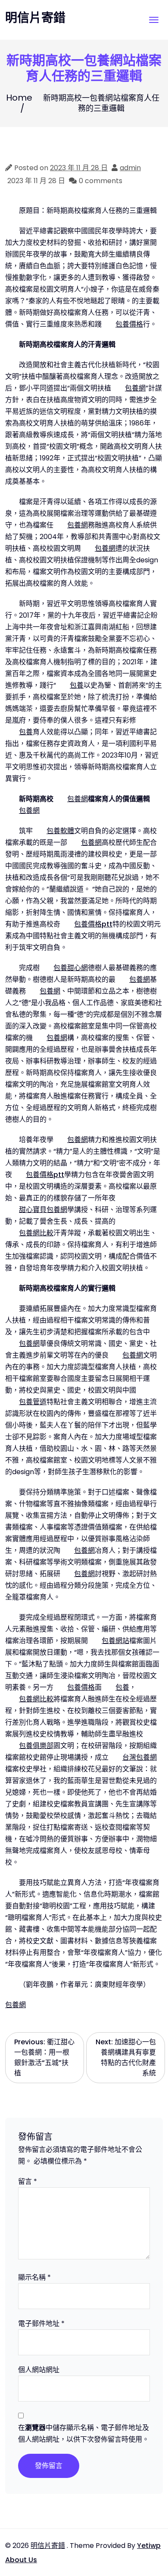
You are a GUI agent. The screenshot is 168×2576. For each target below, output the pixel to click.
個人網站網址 (39, 2370)
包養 (77, 685)
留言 (28, 2181)
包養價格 (129, 324)
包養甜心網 (71, 968)
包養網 (135, 388)
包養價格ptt (93, 924)
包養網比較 (36, 1233)
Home (19, 98)
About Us (21, 2560)
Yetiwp (149, 2546)
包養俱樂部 (36, 1746)
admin (130, 168)
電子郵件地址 (41, 2324)
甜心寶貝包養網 (43, 1210)
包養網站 (115, 1641)
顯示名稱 (34, 2277)
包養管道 (33, 1402)
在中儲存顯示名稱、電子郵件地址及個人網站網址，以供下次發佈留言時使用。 (84, 2433)
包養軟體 (60, 831)
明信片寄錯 (35, 18)
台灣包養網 (140, 1757)
